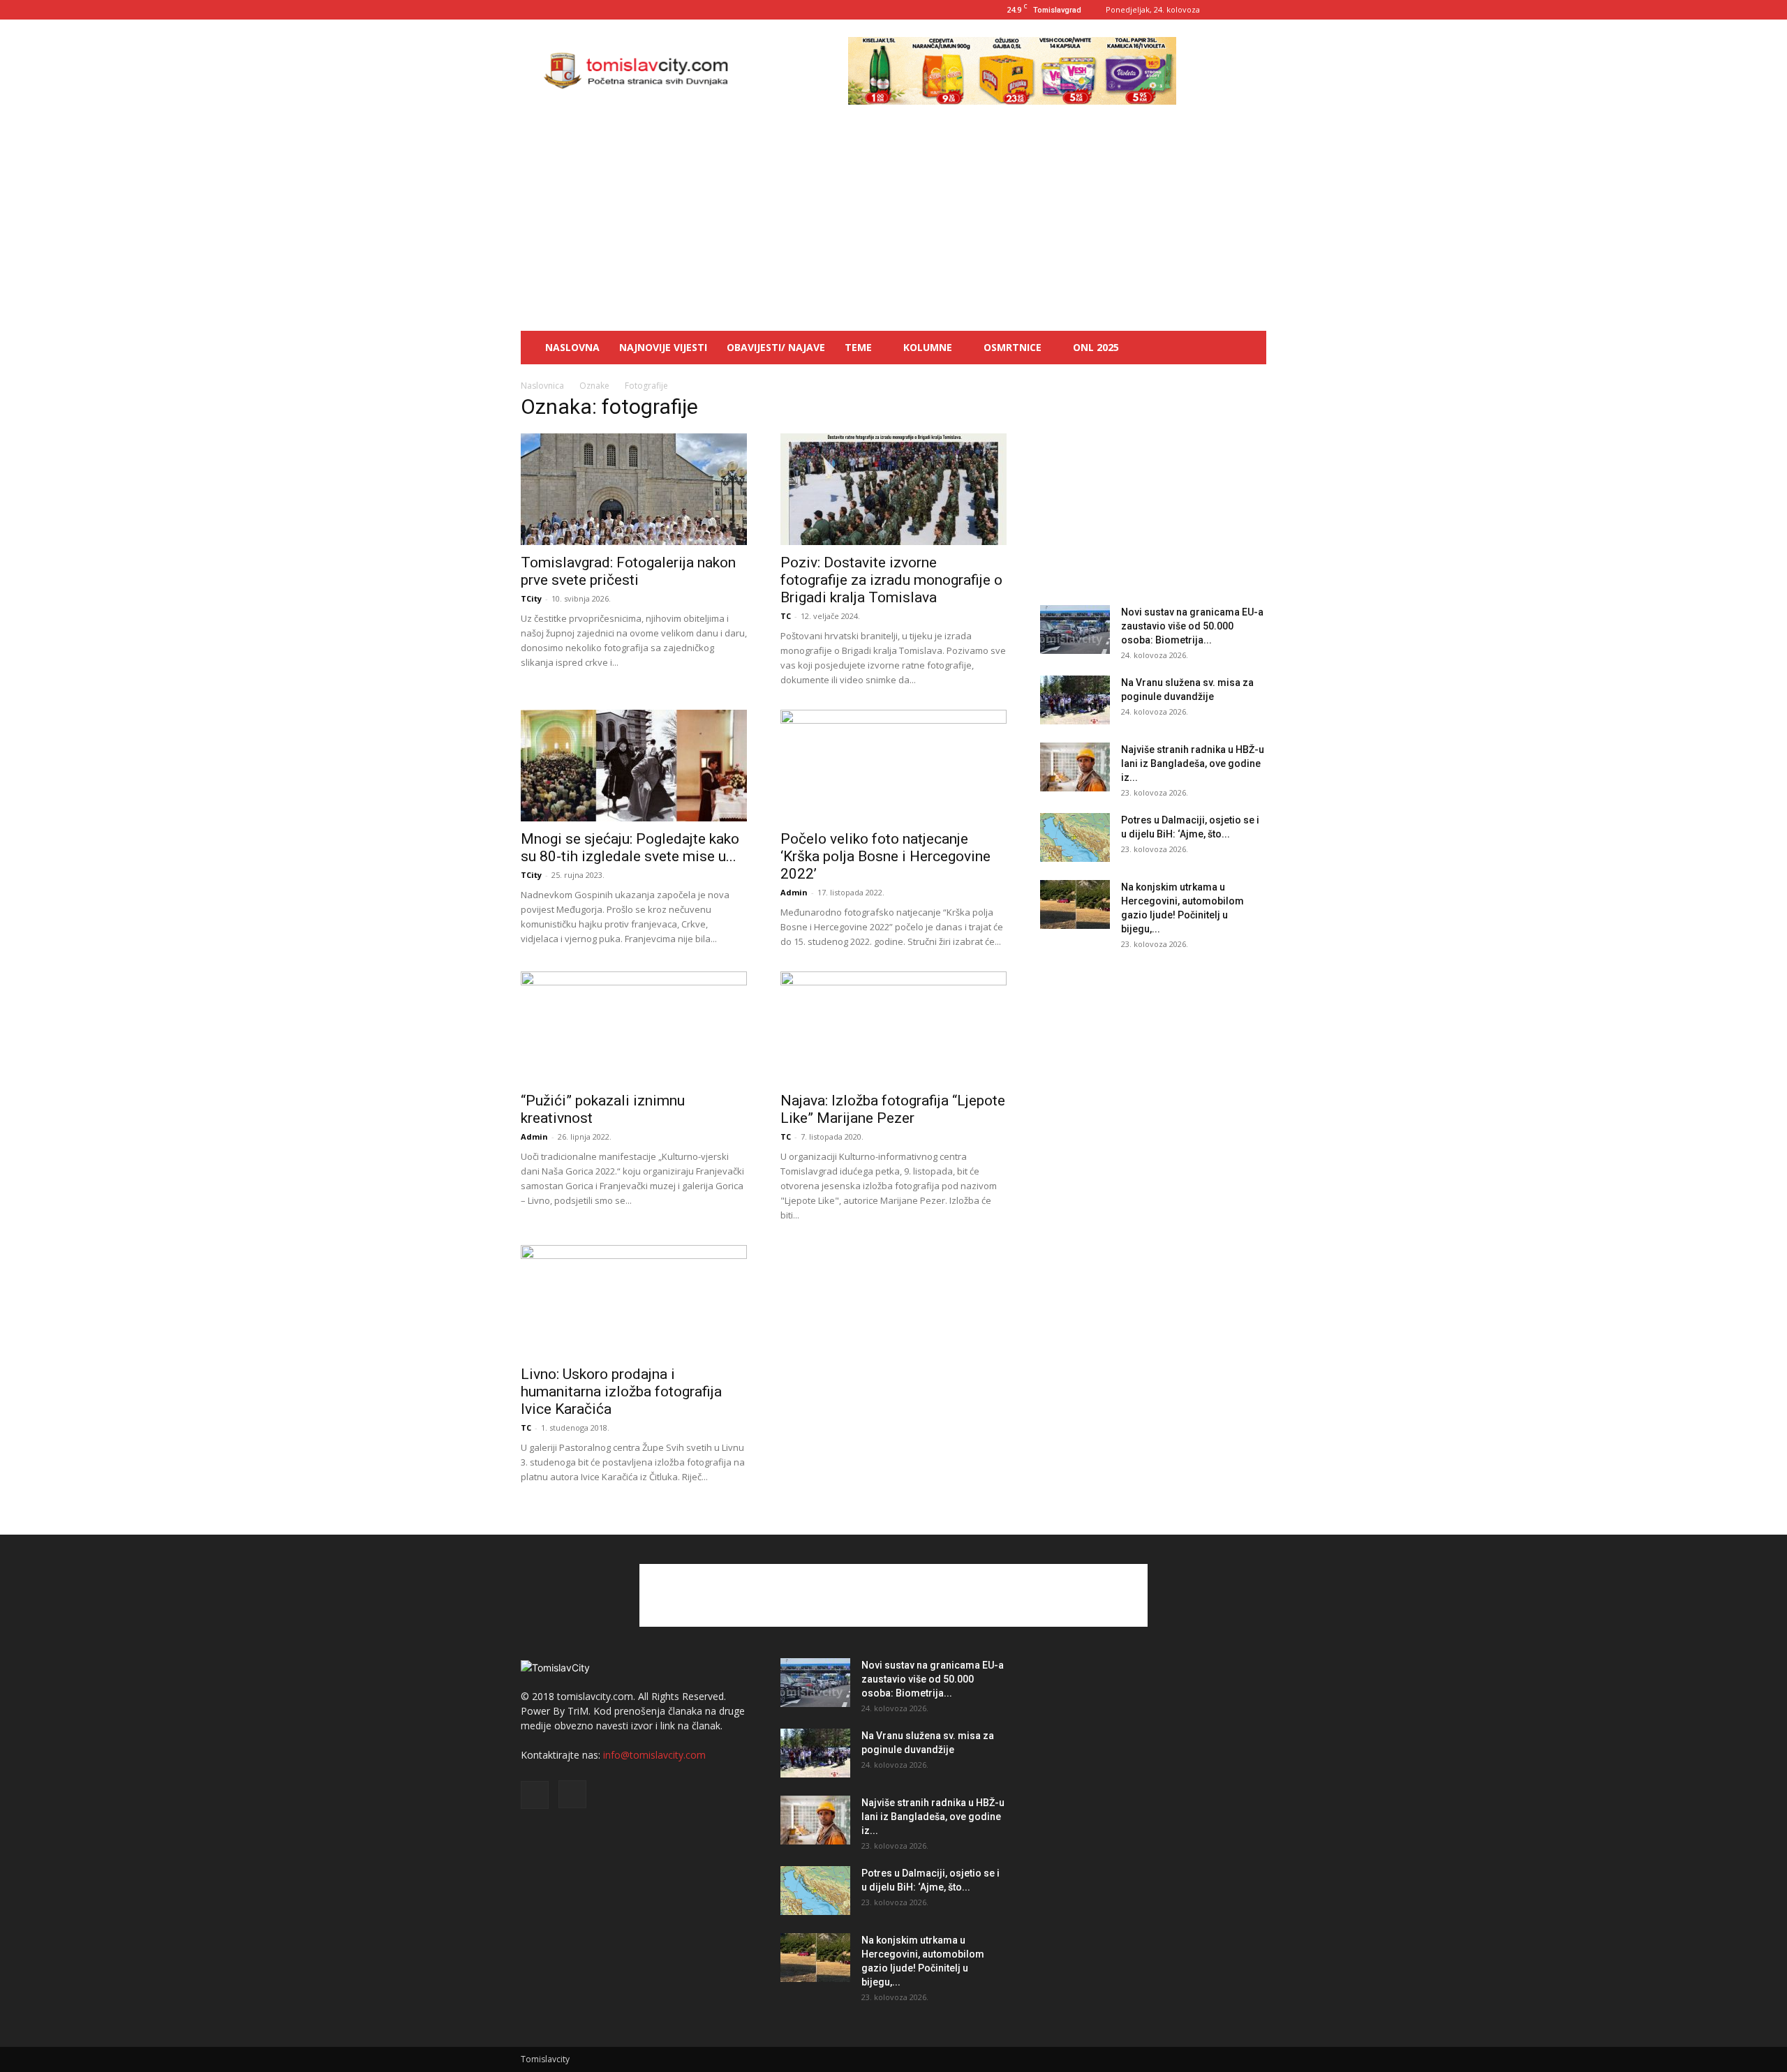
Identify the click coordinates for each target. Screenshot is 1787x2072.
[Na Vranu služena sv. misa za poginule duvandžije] (1075, 700)
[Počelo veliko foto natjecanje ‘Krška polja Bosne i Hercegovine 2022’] (893, 766)
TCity (531, 598)
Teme (858, 347)
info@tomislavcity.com (654, 1755)
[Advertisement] (893, 226)
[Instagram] (1256, 10)
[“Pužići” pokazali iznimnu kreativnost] (634, 1027)
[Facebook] (1233, 10)
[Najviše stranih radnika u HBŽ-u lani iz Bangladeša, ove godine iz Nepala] (1075, 767)
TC (786, 616)
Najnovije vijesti (663, 347)
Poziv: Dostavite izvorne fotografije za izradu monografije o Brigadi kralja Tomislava (891, 580)
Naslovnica (542, 386)
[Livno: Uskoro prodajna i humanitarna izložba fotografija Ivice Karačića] (634, 1301)
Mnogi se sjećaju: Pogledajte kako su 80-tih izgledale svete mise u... (630, 848)
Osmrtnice (1013, 347)
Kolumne (928, 347)
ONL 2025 (1096, 347)
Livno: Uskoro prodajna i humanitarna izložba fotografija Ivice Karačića (621, 1392)
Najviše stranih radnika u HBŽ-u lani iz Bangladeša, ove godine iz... (1193, 763)
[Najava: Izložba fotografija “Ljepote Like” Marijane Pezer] (893, 1027)
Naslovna (572, 347)
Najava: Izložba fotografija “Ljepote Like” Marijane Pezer (893, 1109)
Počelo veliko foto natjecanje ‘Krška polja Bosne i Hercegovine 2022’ (885, 856)
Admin (794, 892)
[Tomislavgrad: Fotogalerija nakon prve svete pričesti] (634, 489)
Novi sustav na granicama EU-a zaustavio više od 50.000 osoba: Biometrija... (1192, 626)
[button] (1250, 349)
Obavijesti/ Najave (776, 347)
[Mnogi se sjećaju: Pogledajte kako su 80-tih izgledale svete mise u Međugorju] (634, 766)
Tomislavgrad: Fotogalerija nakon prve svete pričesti (628, 571)
